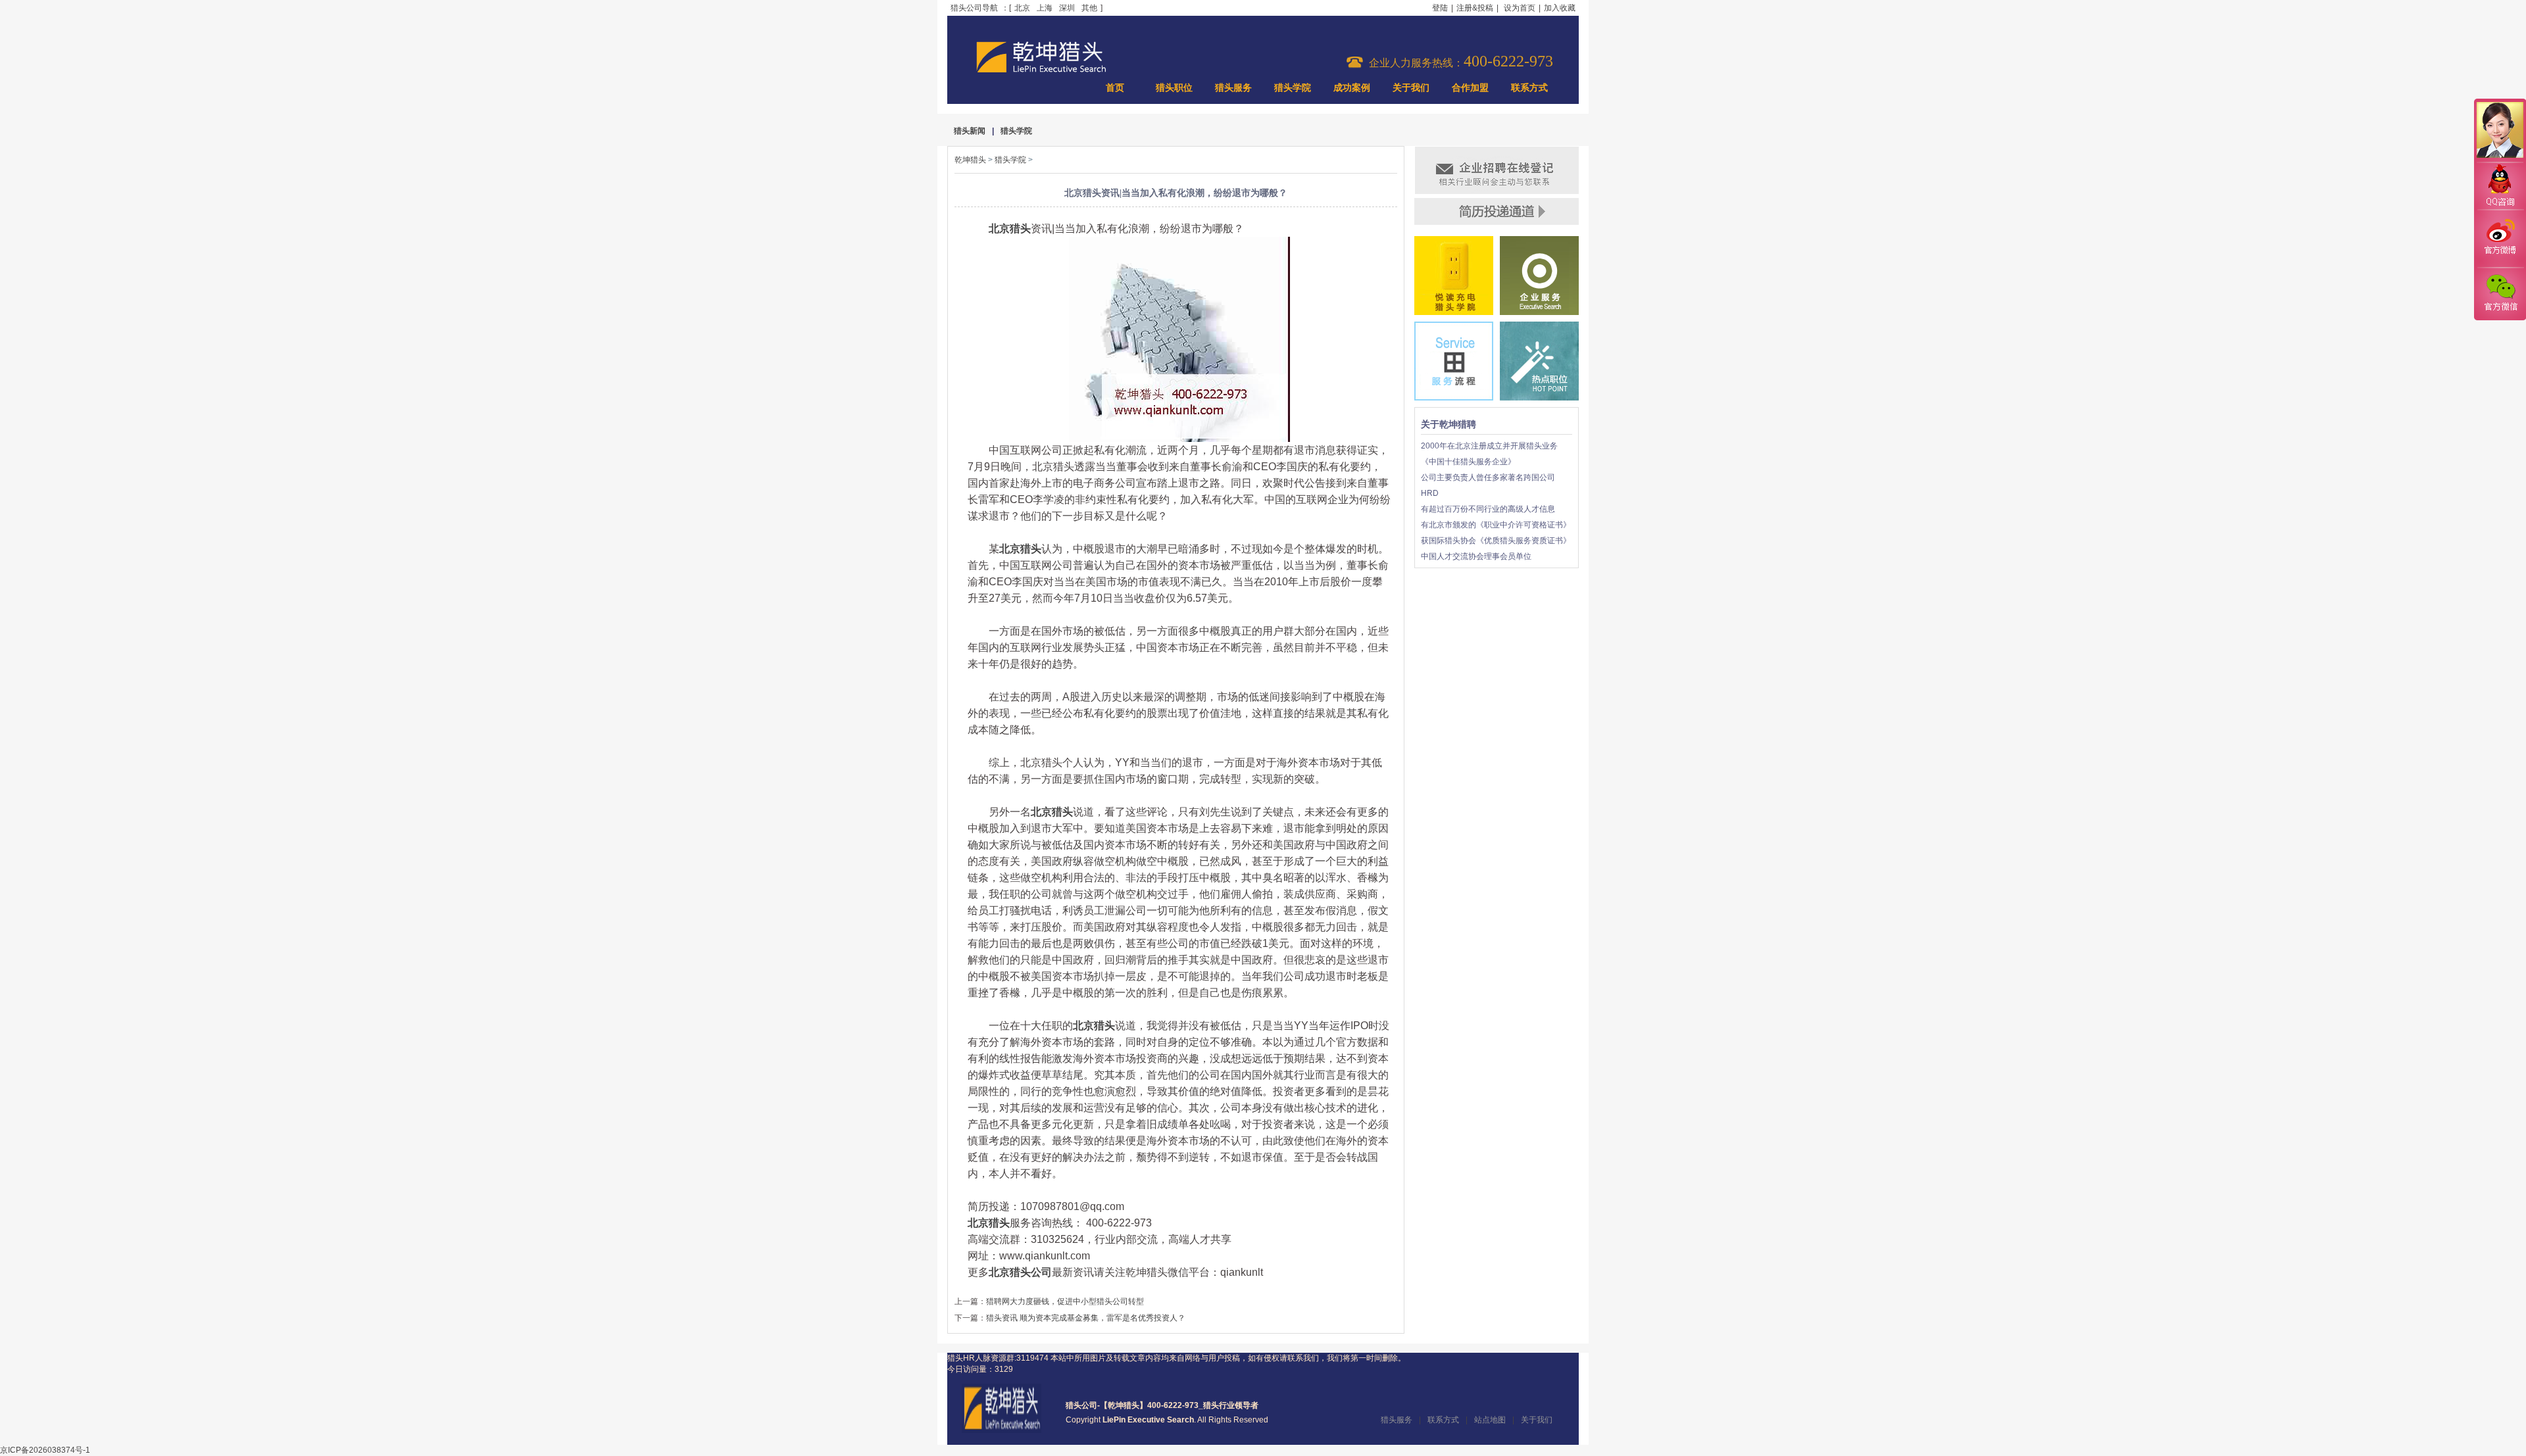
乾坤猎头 (970, 160)
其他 (1089, 8)
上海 (1045, 8)
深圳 (1067, 8)
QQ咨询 (2500, 186)
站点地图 (1490, 1420)
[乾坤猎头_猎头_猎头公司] (1041, 71)
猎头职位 (1174, 88)
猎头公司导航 (974, 8)
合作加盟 (1470, 88)
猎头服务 (1233, 88)
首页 (1115, 88)
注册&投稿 (1475, 8)
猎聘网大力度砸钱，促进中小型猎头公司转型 (1065, 1301)
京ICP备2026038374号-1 (45, 1450)
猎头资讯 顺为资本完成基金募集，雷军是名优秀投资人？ (1086, 1318)
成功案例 (1352, 88)
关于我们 (1411, 88)
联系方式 (1529, 88)
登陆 (1440, 8)
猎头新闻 (970, 131)
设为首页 (1520, 8)
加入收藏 (1560, 8)
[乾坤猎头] (1002, 1430)
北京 (1022, 8)
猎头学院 (1293, 88)
